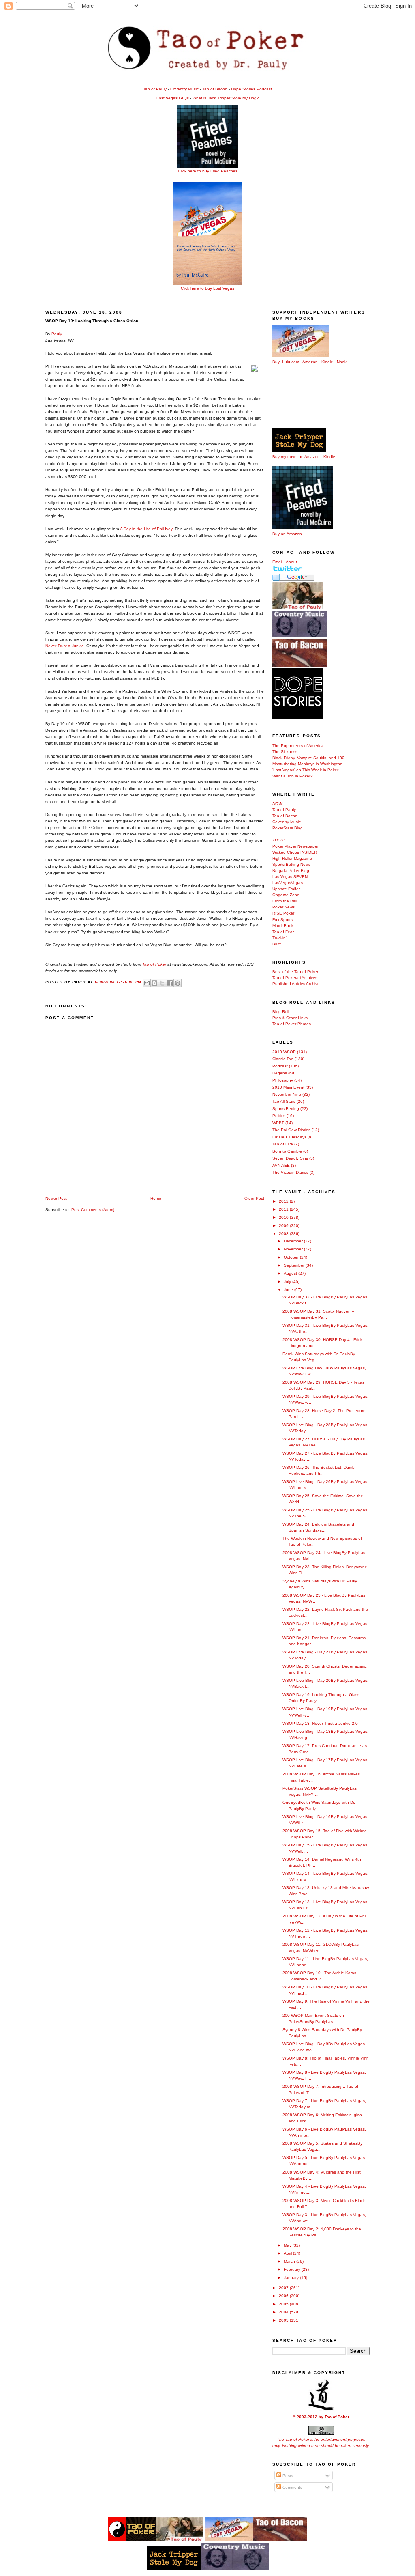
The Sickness (285, 752)
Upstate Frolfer (286, 889)
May (288, 2245)
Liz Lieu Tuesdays (289, 1137)
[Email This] (147, 983)
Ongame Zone (286, 895)
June (289, 1290)
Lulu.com (291, 362)
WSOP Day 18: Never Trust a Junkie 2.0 (320, 1723)
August (291, 1273)
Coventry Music (184, 89)
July (288, 1282)
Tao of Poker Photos (292, 1024)
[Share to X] (162, 983)
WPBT (278, 1123)
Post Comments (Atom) (93, 1210)
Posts (287, 2476)
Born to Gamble (287, 1151)
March (290, 2261)
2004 (284, 2312)
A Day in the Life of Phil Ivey (146, 529)
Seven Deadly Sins (290, 1158)
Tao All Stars (284, 1101)
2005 (284, 2304)
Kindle (327, 362)
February (293, 2269)
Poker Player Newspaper (295, 846)
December (294, 1241)
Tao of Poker (154, 964)
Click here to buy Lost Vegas (207, 288)
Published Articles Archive (296, 984)
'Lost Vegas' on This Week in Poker (305, 770)
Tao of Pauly (155, 89)
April (288, 2253)
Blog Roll (281, 1012)
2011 (284, 1209)
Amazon (310, 362)
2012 (284, 1201)
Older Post (254, 1198)
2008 (284, 1234)
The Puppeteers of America (298, 746)
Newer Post (56, 1198)
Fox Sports (282, 920)
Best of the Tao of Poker (295, 972)
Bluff (277, 944)
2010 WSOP (284, 1052)
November (294, 1249)
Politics (279, 1116)
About (291, 562)
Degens (280, 1073)
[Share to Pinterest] (178, 983)
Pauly (57, 334)
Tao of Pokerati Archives (295, 978)
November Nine (287, 1094)
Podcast (280, 1066)
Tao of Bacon (215, 89)
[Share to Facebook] (170, 983)
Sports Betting (286, 1109)
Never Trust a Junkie (65, 646)
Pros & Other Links (290, 1018)
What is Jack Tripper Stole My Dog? (226, 98)
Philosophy (283, 1080)
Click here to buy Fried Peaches (208, 171)
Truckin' (279, 938)
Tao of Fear (283, 932)
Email (277, 562)
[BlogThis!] (154, 983)
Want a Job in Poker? (293, 776)
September (295, 1265)
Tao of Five (283, 1144)
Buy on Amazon (287, 534)
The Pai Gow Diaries (291, 1130)
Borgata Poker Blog (291, 871)
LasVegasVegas (288, 883)
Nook (342, 362)
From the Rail (285, 901)
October (292, 1257)
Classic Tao (283, 1059)
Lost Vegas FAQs (173, 98)
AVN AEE (281, 1165)
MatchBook (283, 926)
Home (156, 1198)
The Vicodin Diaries (290, 1172)
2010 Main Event (288, 1087)
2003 (284, 2320)
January (292, 2278)
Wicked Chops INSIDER (295, 852)
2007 (284, 2288)
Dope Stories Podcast (251, 89)
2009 (284, 1226)
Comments (292, 2487)
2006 (284, 2296)
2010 (284, 1217)
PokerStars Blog (288, 828)
